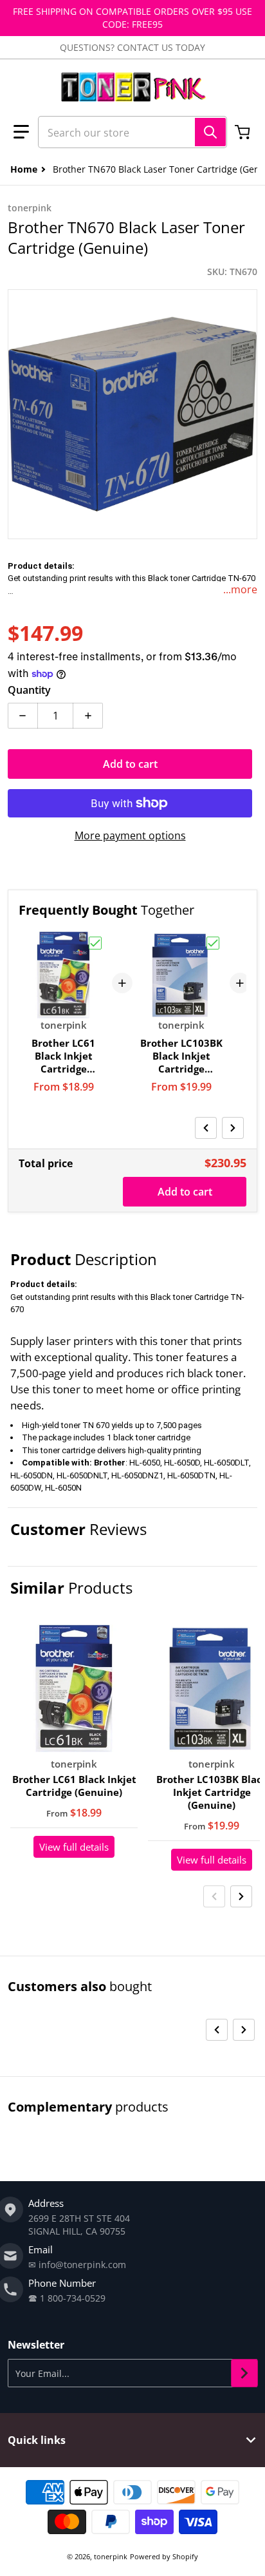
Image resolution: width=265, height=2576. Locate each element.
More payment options (130, 835)
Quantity (29, 690)
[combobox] (132, 132)
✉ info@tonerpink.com (77, 2265)
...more (240, 589)
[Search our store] (210, 132)
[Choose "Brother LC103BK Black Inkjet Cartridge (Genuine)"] (213, 943)
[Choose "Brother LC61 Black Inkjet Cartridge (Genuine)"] (95, 943)
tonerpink (111, 2556)
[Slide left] (206, 1128)
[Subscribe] (244, 2373)
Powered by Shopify (164, 2556)
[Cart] (244, 132)
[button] (21, 132)
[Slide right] (233, 1128)
